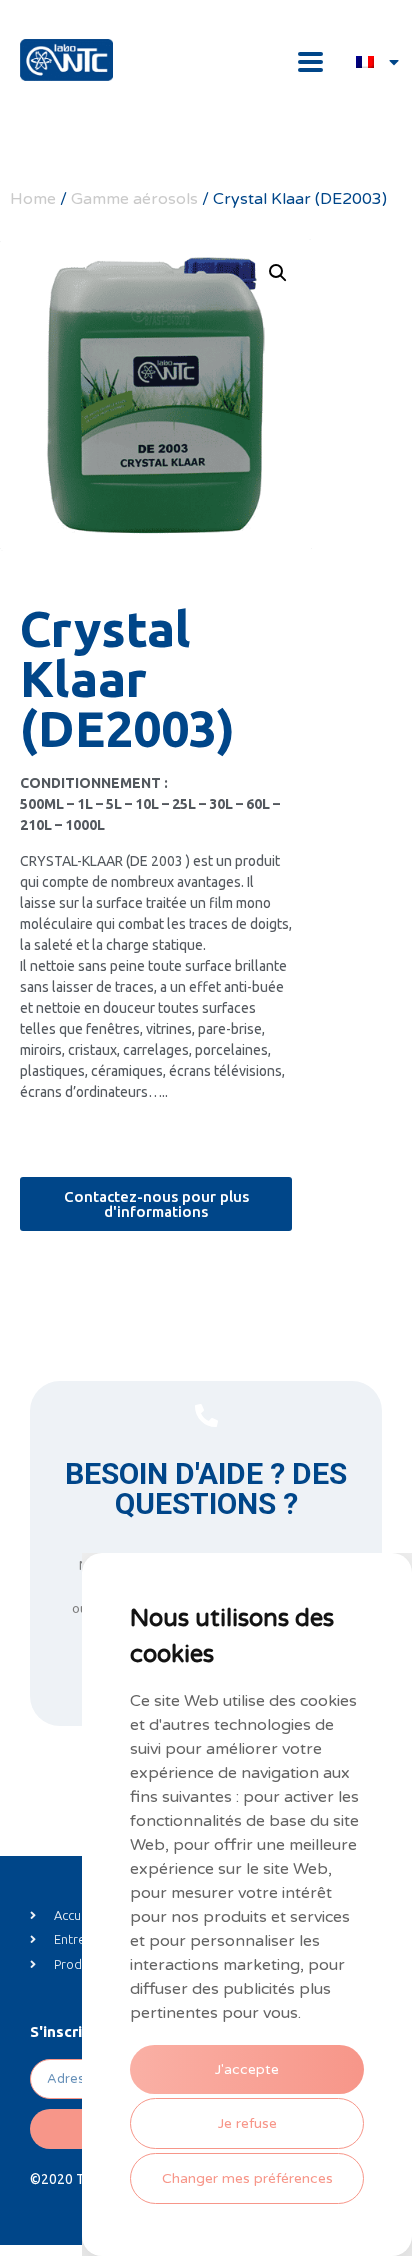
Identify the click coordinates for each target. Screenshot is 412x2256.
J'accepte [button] (247, 2069)
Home (33, 199)
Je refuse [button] (247, 2123)
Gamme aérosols (134, 199)
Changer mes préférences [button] (247, 2178)
